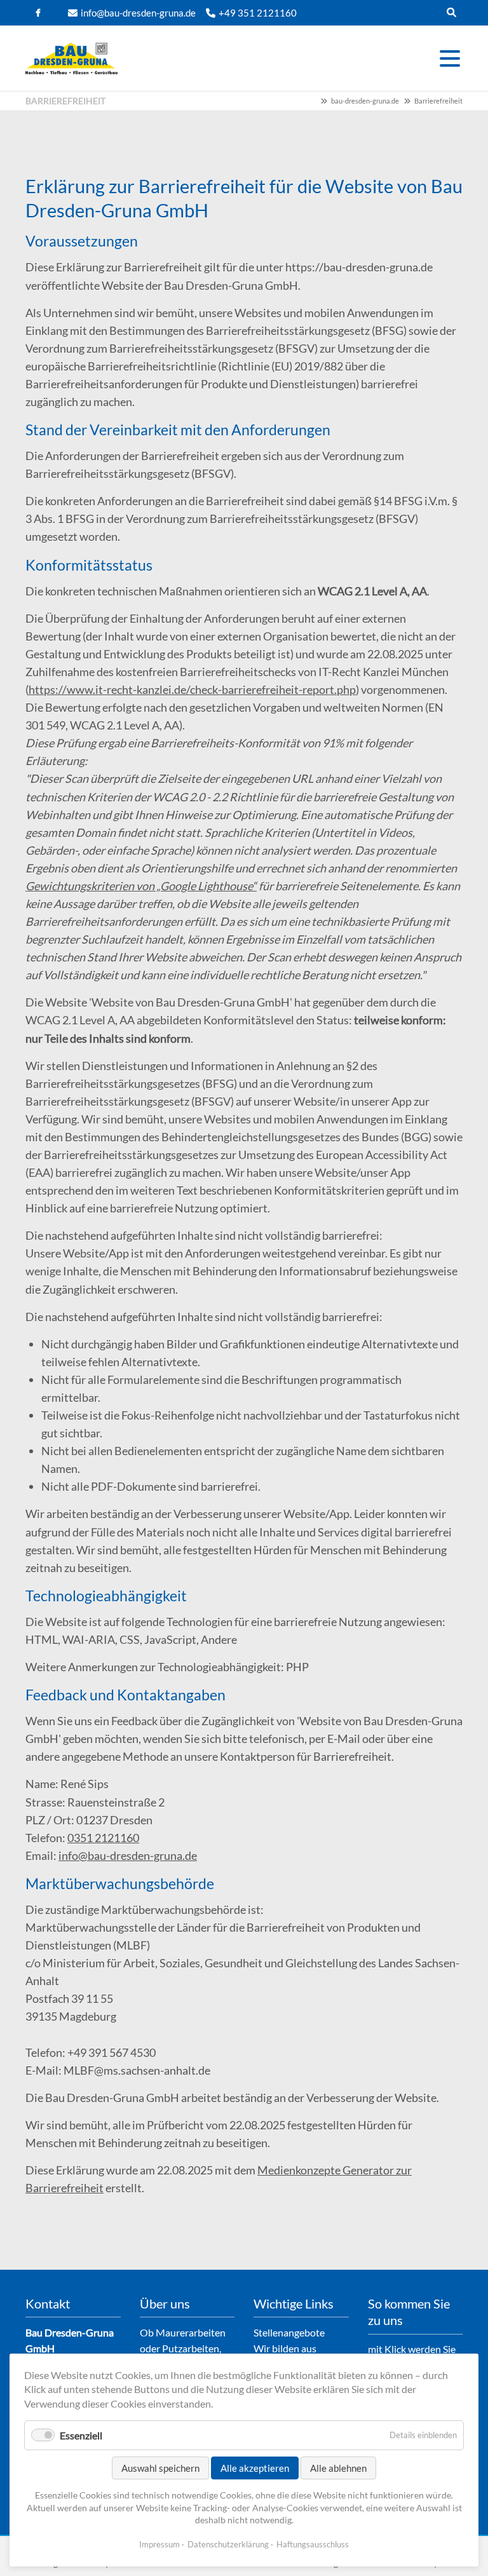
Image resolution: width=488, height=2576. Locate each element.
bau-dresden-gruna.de (365, 101)
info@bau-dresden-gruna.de (138, 13)
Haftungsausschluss (313, 2544)
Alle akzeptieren (255, 2468)
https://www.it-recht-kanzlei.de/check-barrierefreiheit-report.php (192, 689)
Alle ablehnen (338, 2468)
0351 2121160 (103, 1838)
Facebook (38, 13)
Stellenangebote (289, 2332)
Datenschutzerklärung (228, 2544)
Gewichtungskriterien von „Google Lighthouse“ (141, 886)
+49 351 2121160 (258, 13)
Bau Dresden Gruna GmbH (71, 58)
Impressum (159, 2544)
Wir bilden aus (285, 2348)
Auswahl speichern (160, 2468)
